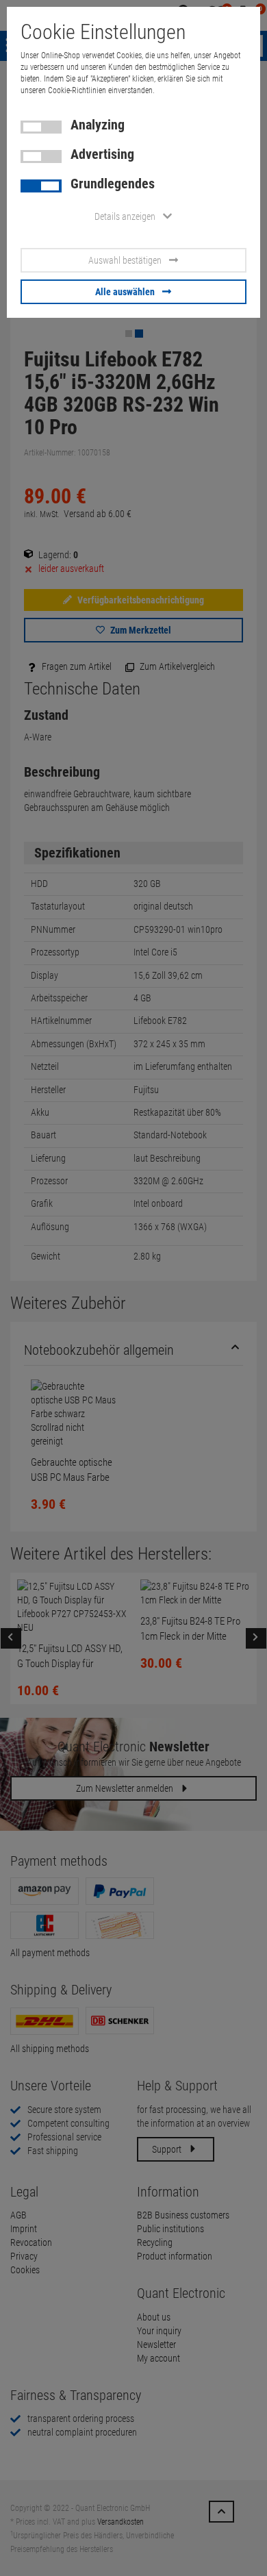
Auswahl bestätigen (125, 260)
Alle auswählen (125, 292)
